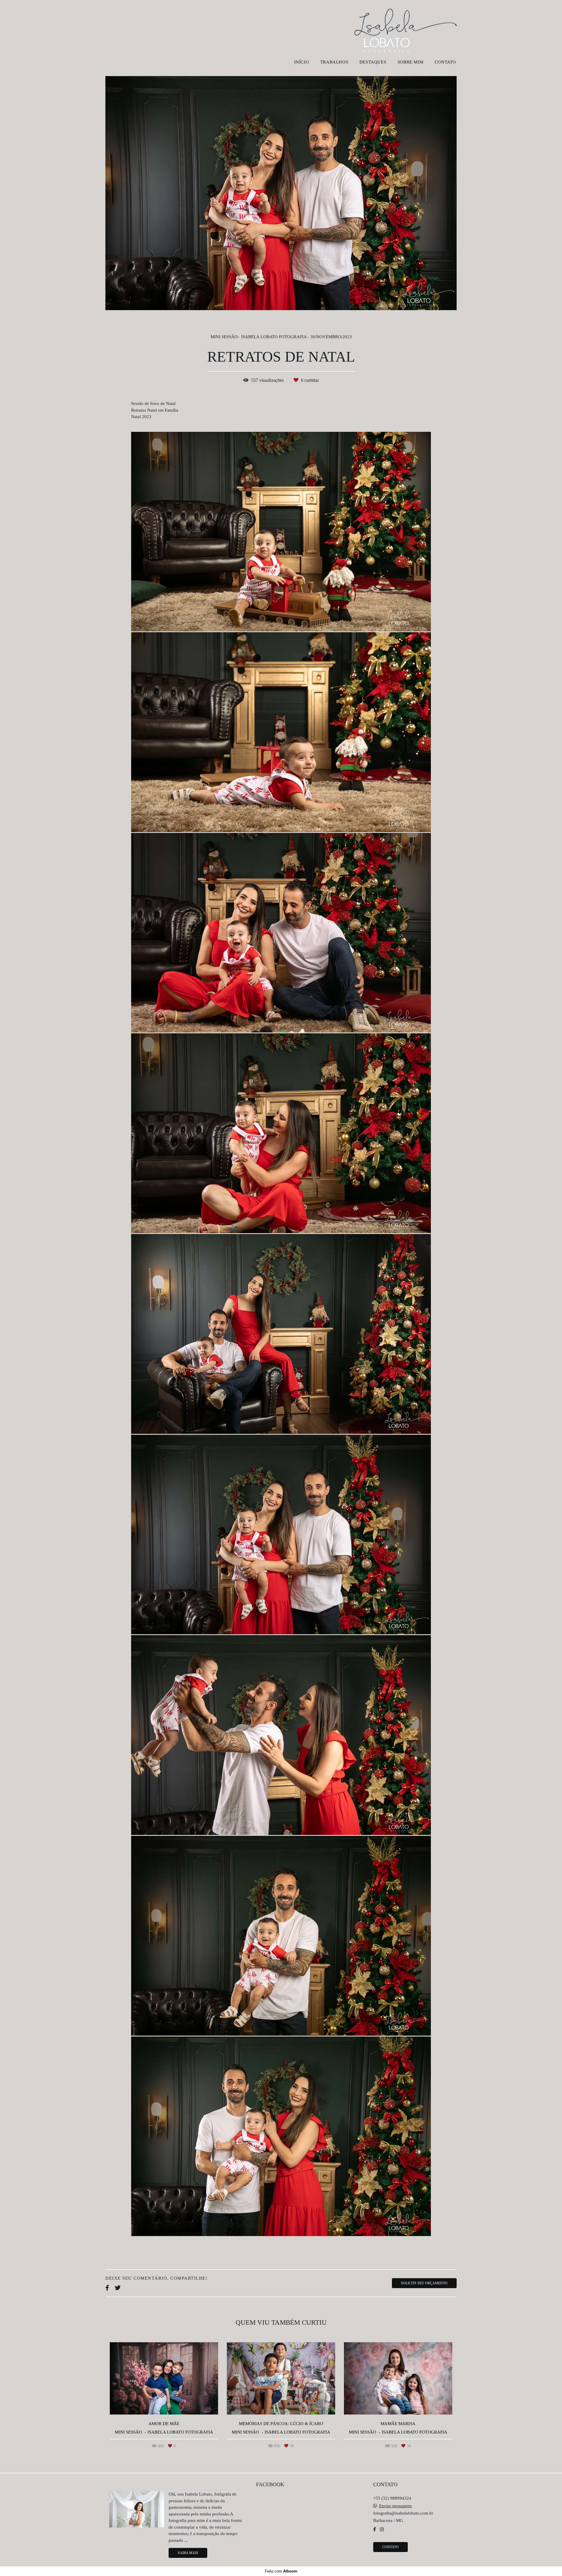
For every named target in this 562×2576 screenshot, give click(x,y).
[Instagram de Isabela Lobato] (382, 2529)
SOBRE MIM (410, 62)
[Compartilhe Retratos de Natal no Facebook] (107, 2288)
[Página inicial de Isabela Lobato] (406, 28)
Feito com (281, 2571)
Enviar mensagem (395, 2506)
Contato (390, 2547)
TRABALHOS (334, 62)
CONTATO (445, 62)
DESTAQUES (373, 62)
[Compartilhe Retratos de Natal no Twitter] (118, 2288)
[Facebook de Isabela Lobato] (375, 2529)
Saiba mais (188, 2553)
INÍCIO (302, 62)
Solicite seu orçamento (424, 2283)
